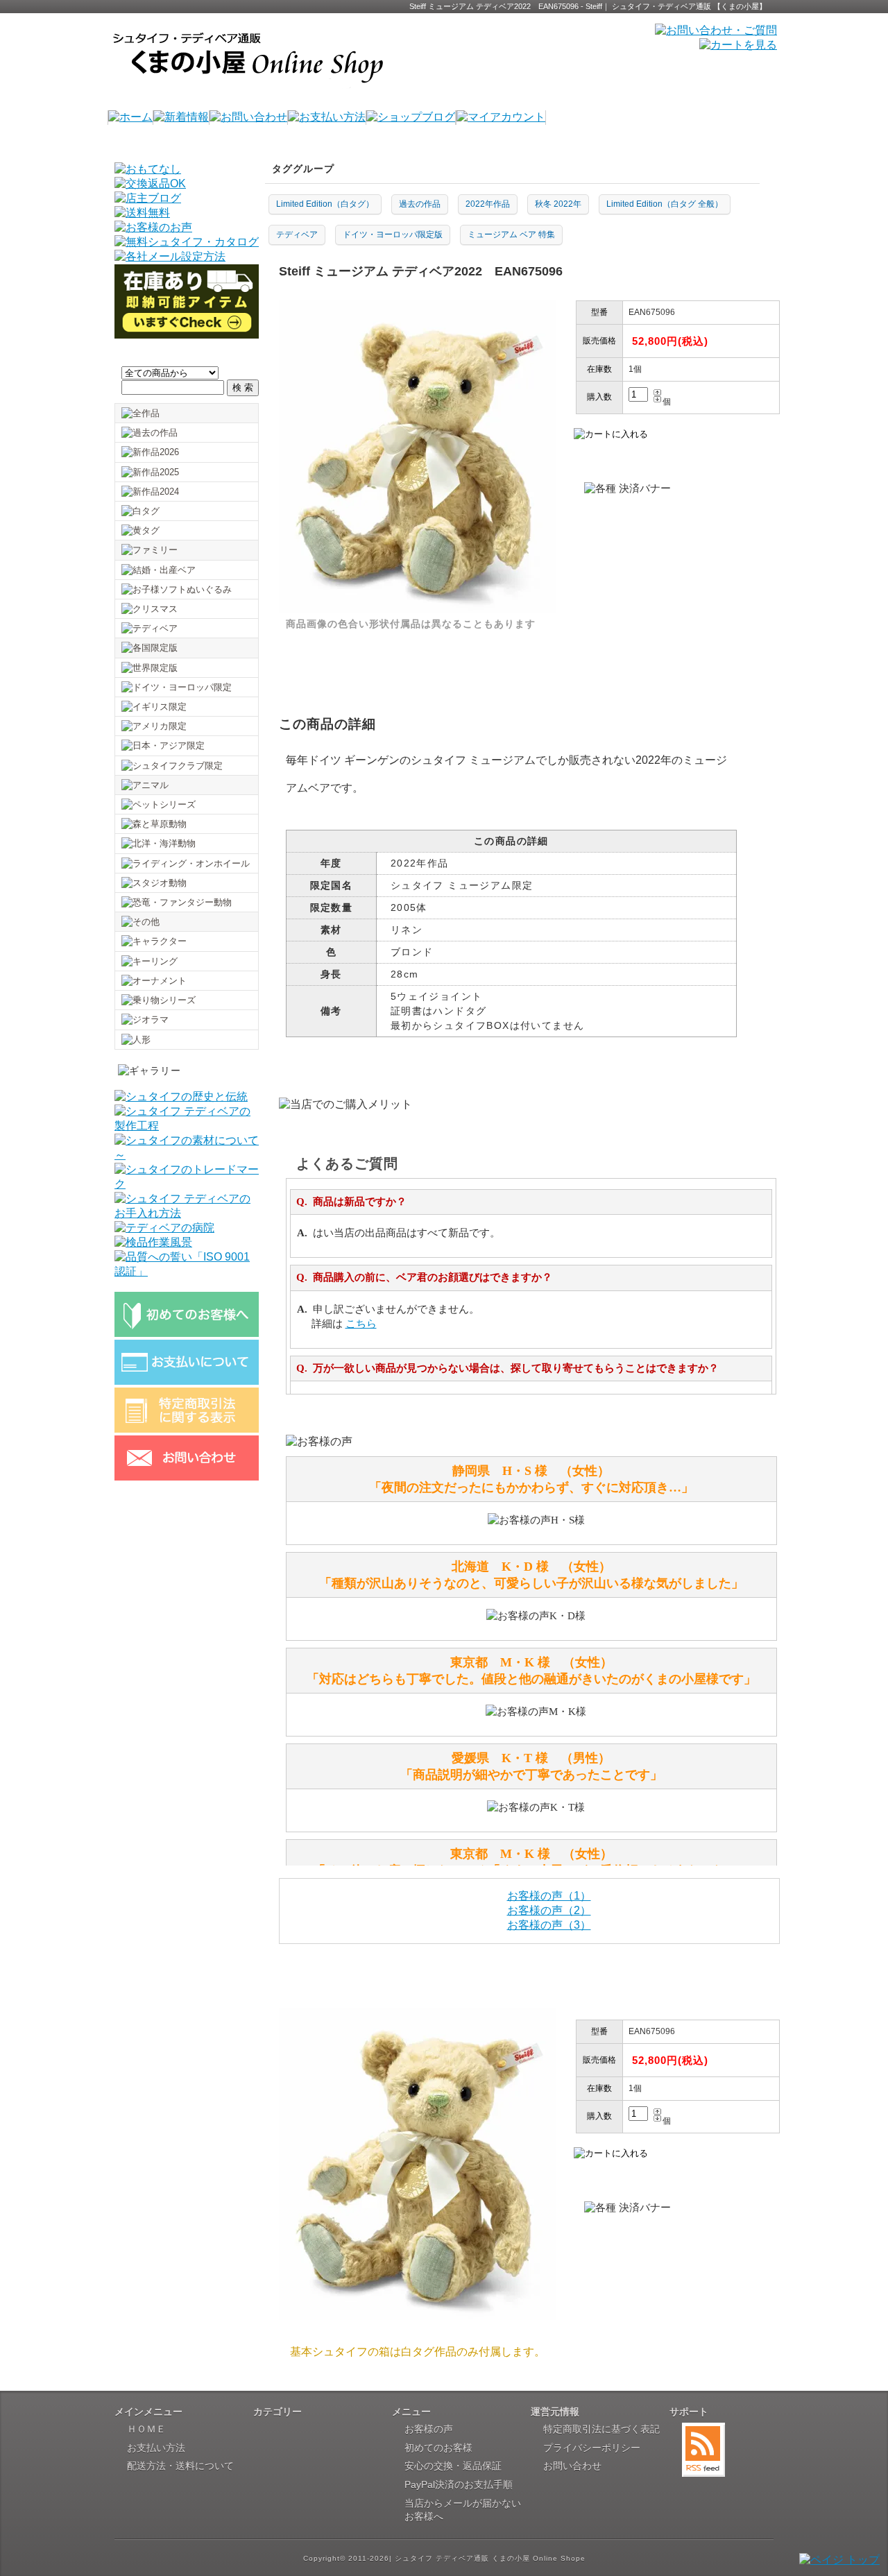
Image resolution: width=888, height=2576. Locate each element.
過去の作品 (420, 204)
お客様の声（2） (549, 1910)
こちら (361, 1324)
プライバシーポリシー (592, 2448)
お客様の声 (429, 2429)
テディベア (297, 234)
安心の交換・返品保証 (453, 2466)
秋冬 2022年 (558, 204)
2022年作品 (488, 204)
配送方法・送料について (180, 2466)
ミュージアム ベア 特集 (511, 234)
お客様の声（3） (549, 1925)
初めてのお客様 (438, 2448)
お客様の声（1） (549, 1896)
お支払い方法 (156, 2448)
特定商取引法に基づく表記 (601, 2429)
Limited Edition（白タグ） (325, 204)
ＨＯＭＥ (146, 2429)
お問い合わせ (572, 2466)
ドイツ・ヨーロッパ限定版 (393, 234)
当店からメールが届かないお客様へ (463, 2510)
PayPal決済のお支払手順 (459, 2484)
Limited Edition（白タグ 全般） (665, 204)
